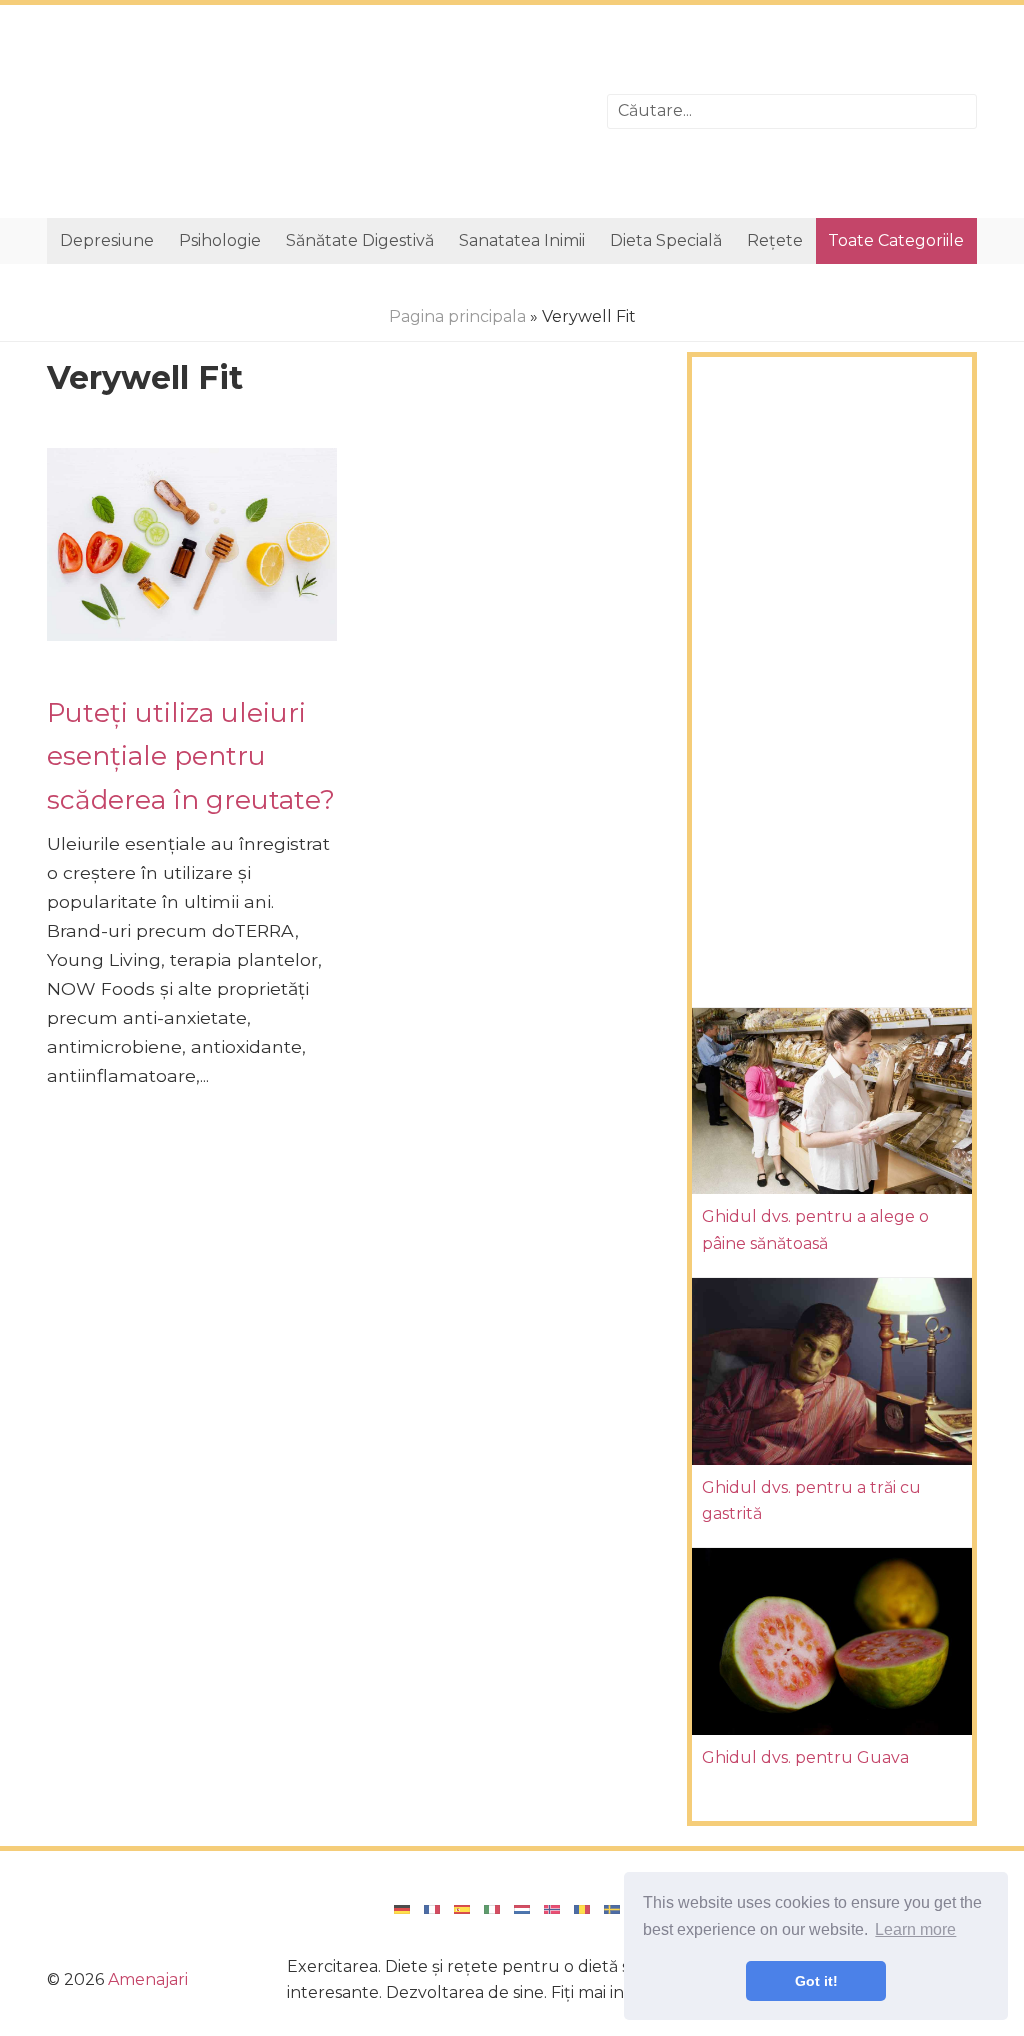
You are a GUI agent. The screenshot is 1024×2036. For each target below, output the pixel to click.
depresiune (107, 240)
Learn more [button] (915, 1929)
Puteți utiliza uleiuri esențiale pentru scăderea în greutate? (191, 756)
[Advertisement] (312, 111)
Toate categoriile (896, 240)
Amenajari (148, 1979)
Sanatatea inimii (522, 240)
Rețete (775, 240)
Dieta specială (666, 240)
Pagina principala (457, 316)
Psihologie (220, 240)
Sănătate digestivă (360, 240)
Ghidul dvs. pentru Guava (805, 1757)
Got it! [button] (816, 1981)
